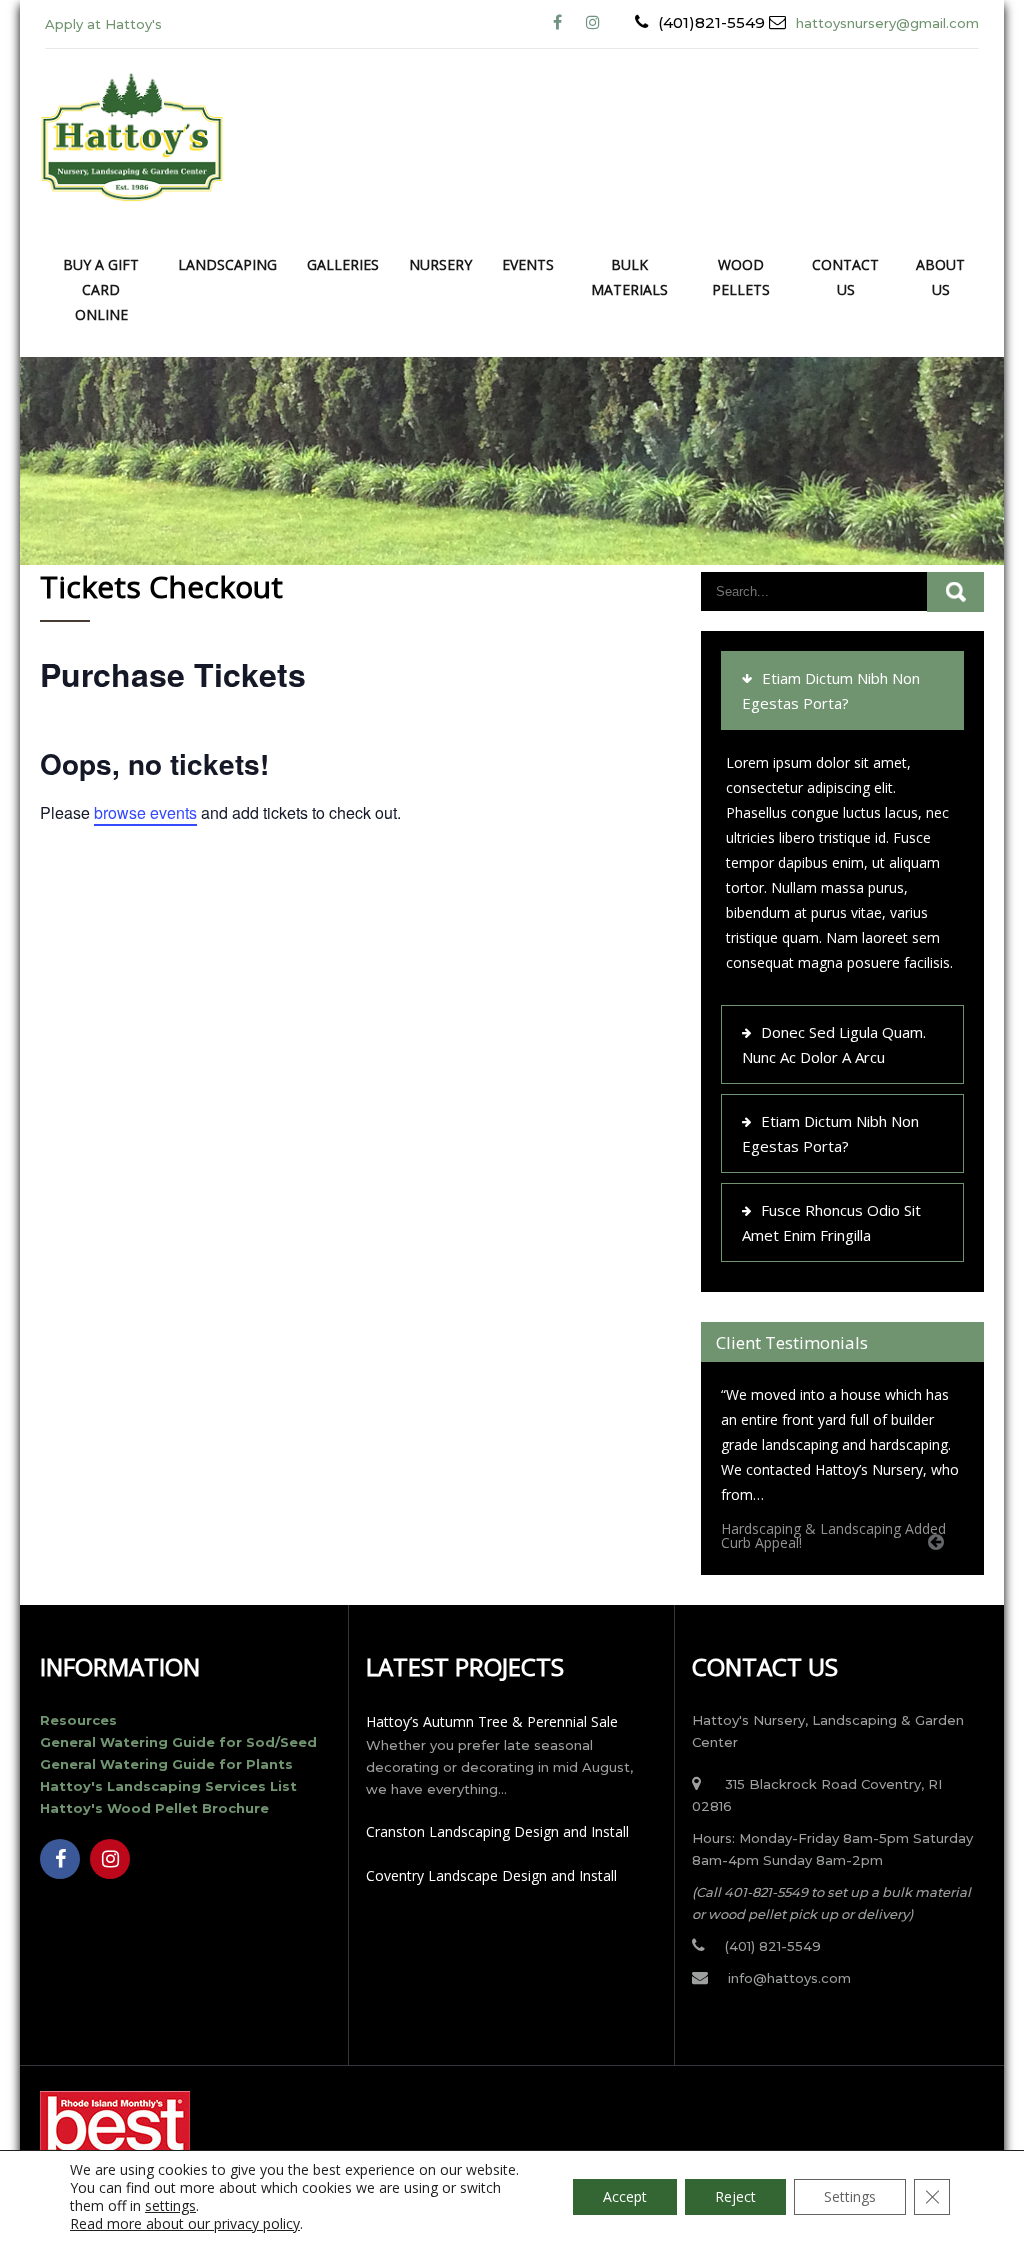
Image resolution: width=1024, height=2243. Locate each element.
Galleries (343, 264)
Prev (943, 1564)
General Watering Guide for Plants (166, 1764)
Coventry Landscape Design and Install (491, 1875)
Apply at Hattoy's (103, 24)
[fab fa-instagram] (592, 22)
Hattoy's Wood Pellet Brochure (154, 1808)
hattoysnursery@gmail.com (887, 23)
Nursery (440, 264)
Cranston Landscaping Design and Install (497, 1831)
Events (528, 264)
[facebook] (557, 22)
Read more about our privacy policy (185, 2223)
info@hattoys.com (789, 1978)
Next (963, 1564)
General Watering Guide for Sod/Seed (178, 1742)
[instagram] (110, 1859)
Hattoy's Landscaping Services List (168, 1786)
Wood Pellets (741, 277)
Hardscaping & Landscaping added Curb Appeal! (833, 1535)
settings (170, 2206)
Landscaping (227, 264)
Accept (625, 2196)
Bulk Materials (629, 277)
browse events (145, 812)
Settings (850, 2196)
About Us (940, 277)
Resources (78, 1720)
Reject (735, 2196)
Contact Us (845, 277)
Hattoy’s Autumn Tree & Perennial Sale (492, 1721)
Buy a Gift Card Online (101, 289)
